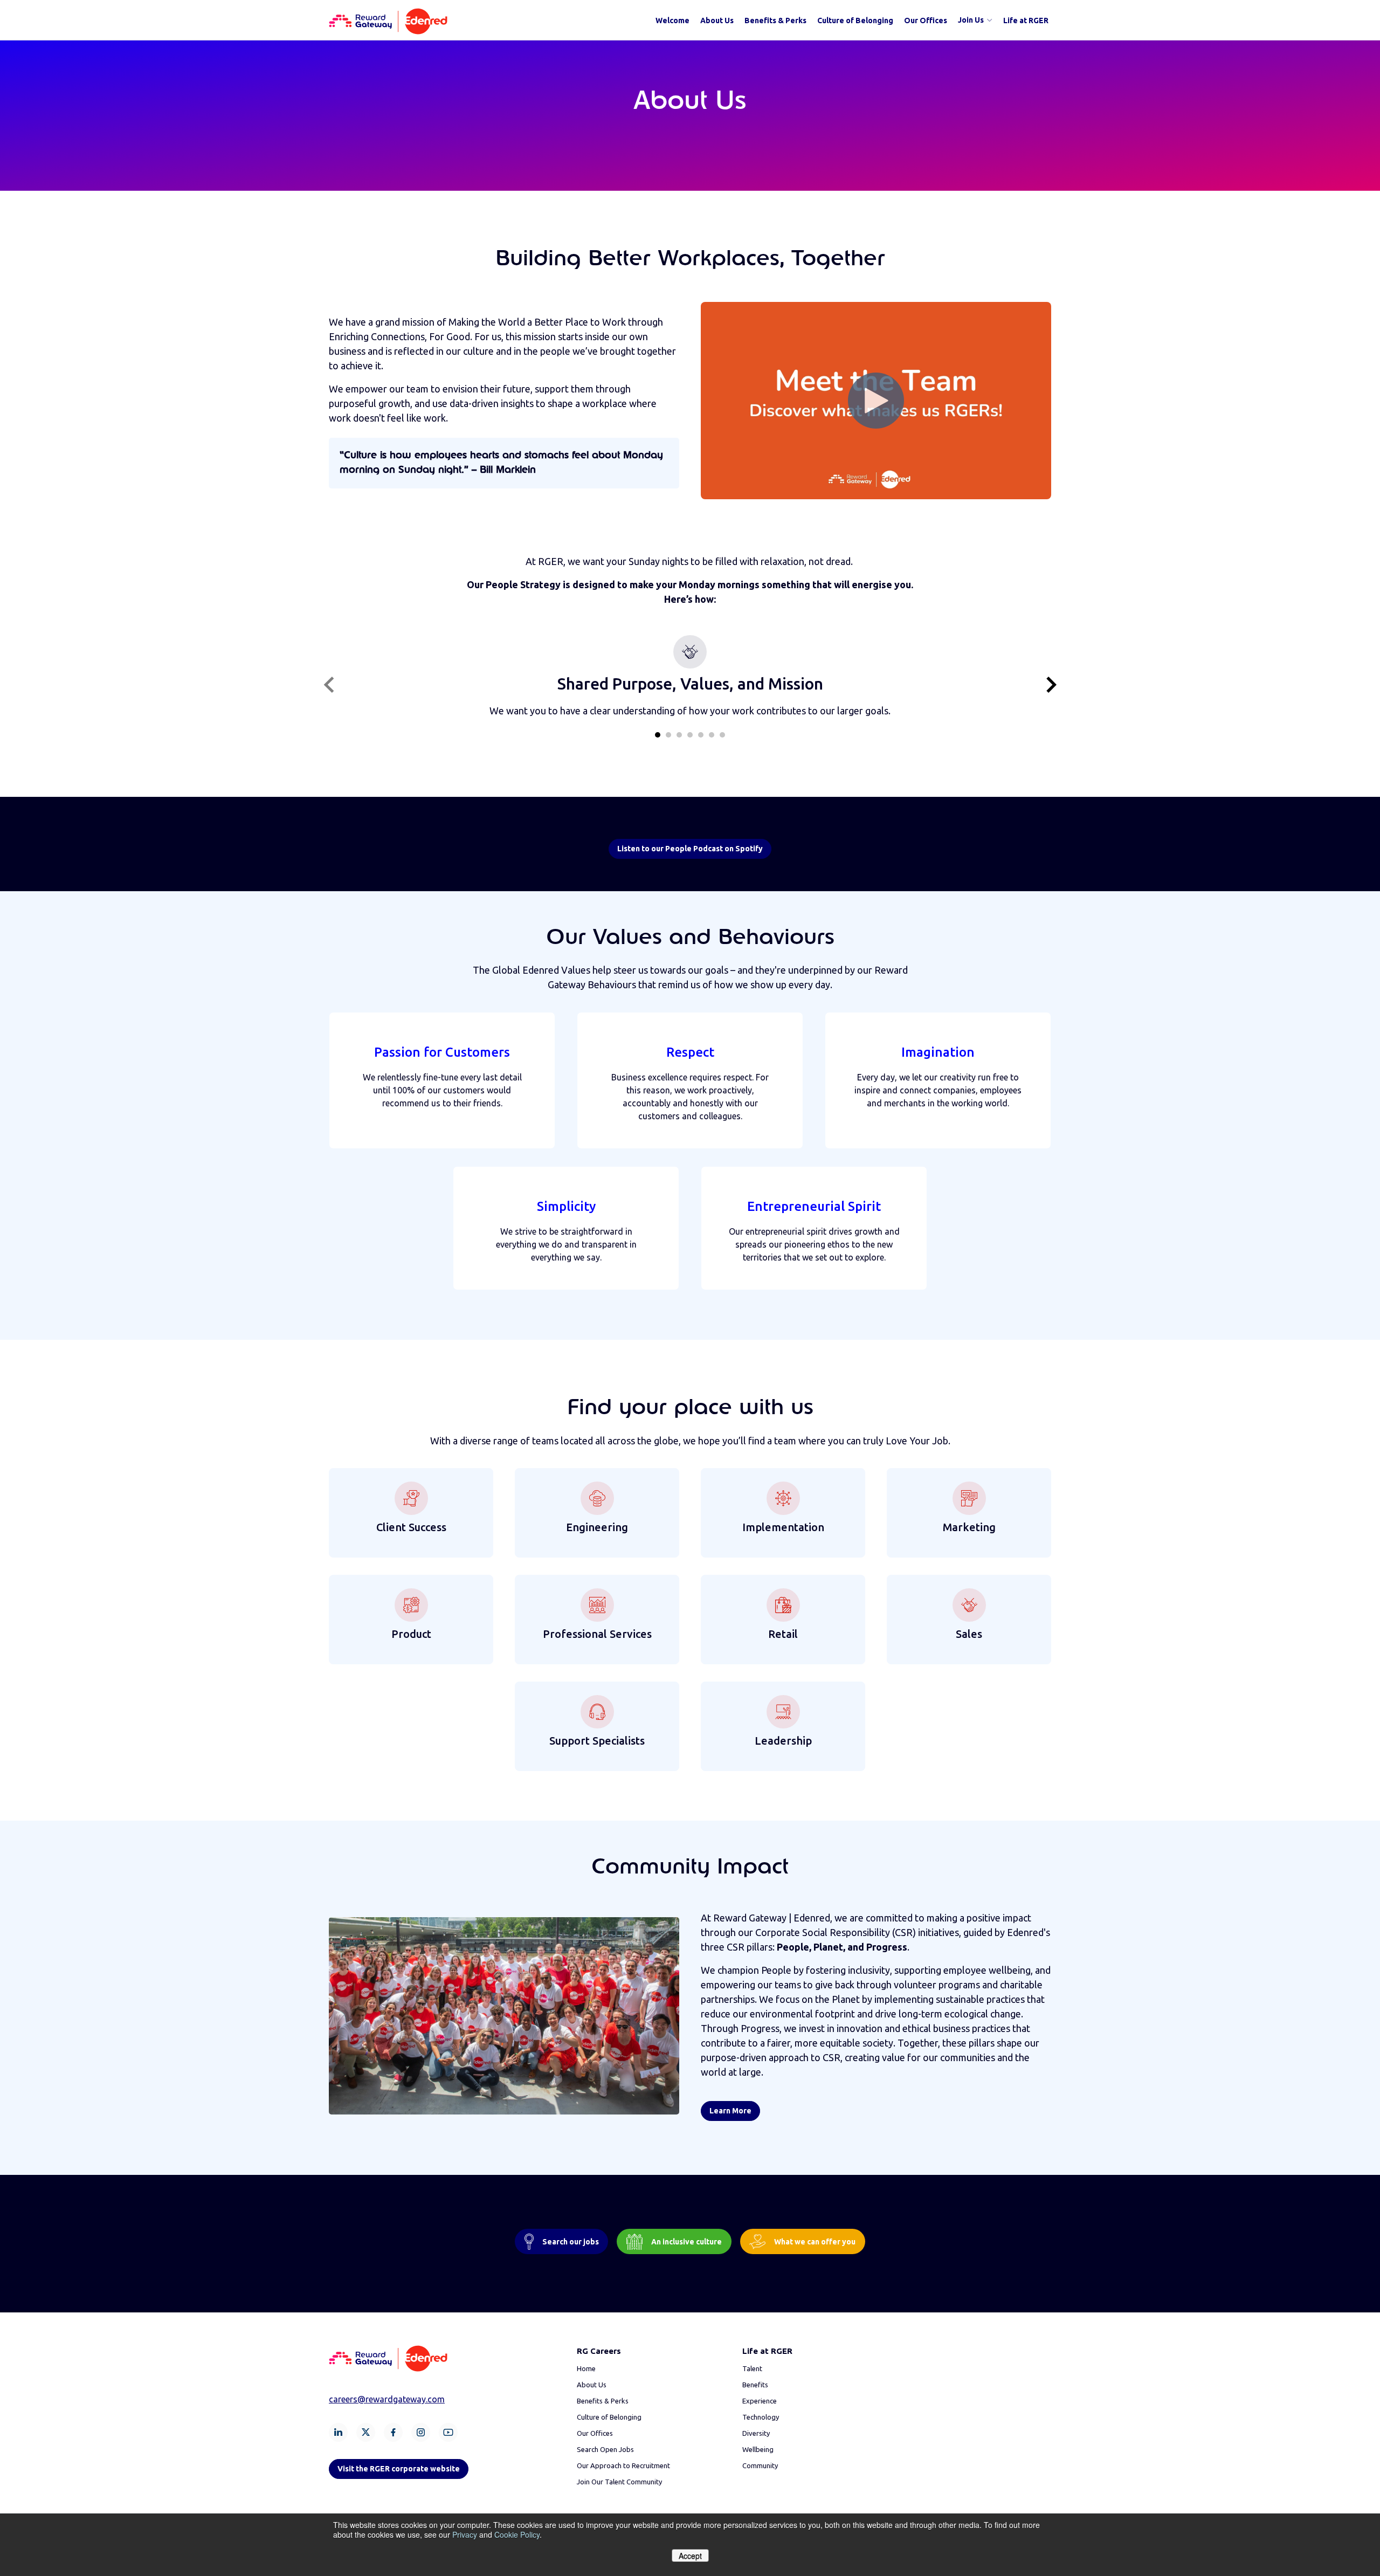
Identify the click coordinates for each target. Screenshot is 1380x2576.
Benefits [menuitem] (755, 2385)
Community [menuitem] (760, 2465)
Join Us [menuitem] (971, 20)
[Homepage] (388, 20)
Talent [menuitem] (752, 2368)
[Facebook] (393, 2432)
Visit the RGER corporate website (399, 2469)
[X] (366, 2432)
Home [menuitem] (586, 2368)
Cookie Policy (517, 2534)
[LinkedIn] (338, 2432)
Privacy (465, 2534)
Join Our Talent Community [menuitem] (619, 2482)
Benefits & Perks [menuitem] (775, 20)
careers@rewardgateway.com (387, 2399)
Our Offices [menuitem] (926, 20)
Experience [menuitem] (760, 2401)
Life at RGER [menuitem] (1026, 20)
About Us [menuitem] (717, 20)
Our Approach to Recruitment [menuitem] (623, 2465)
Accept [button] (690, 2556)
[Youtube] (448, 2432)
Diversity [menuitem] (756, 2433)
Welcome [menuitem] (672, 20)
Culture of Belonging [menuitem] (855, 20)
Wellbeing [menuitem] (758, 2449)
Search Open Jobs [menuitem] (605, 2449)
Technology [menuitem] (761, 2417)
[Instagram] (421, 2432)
